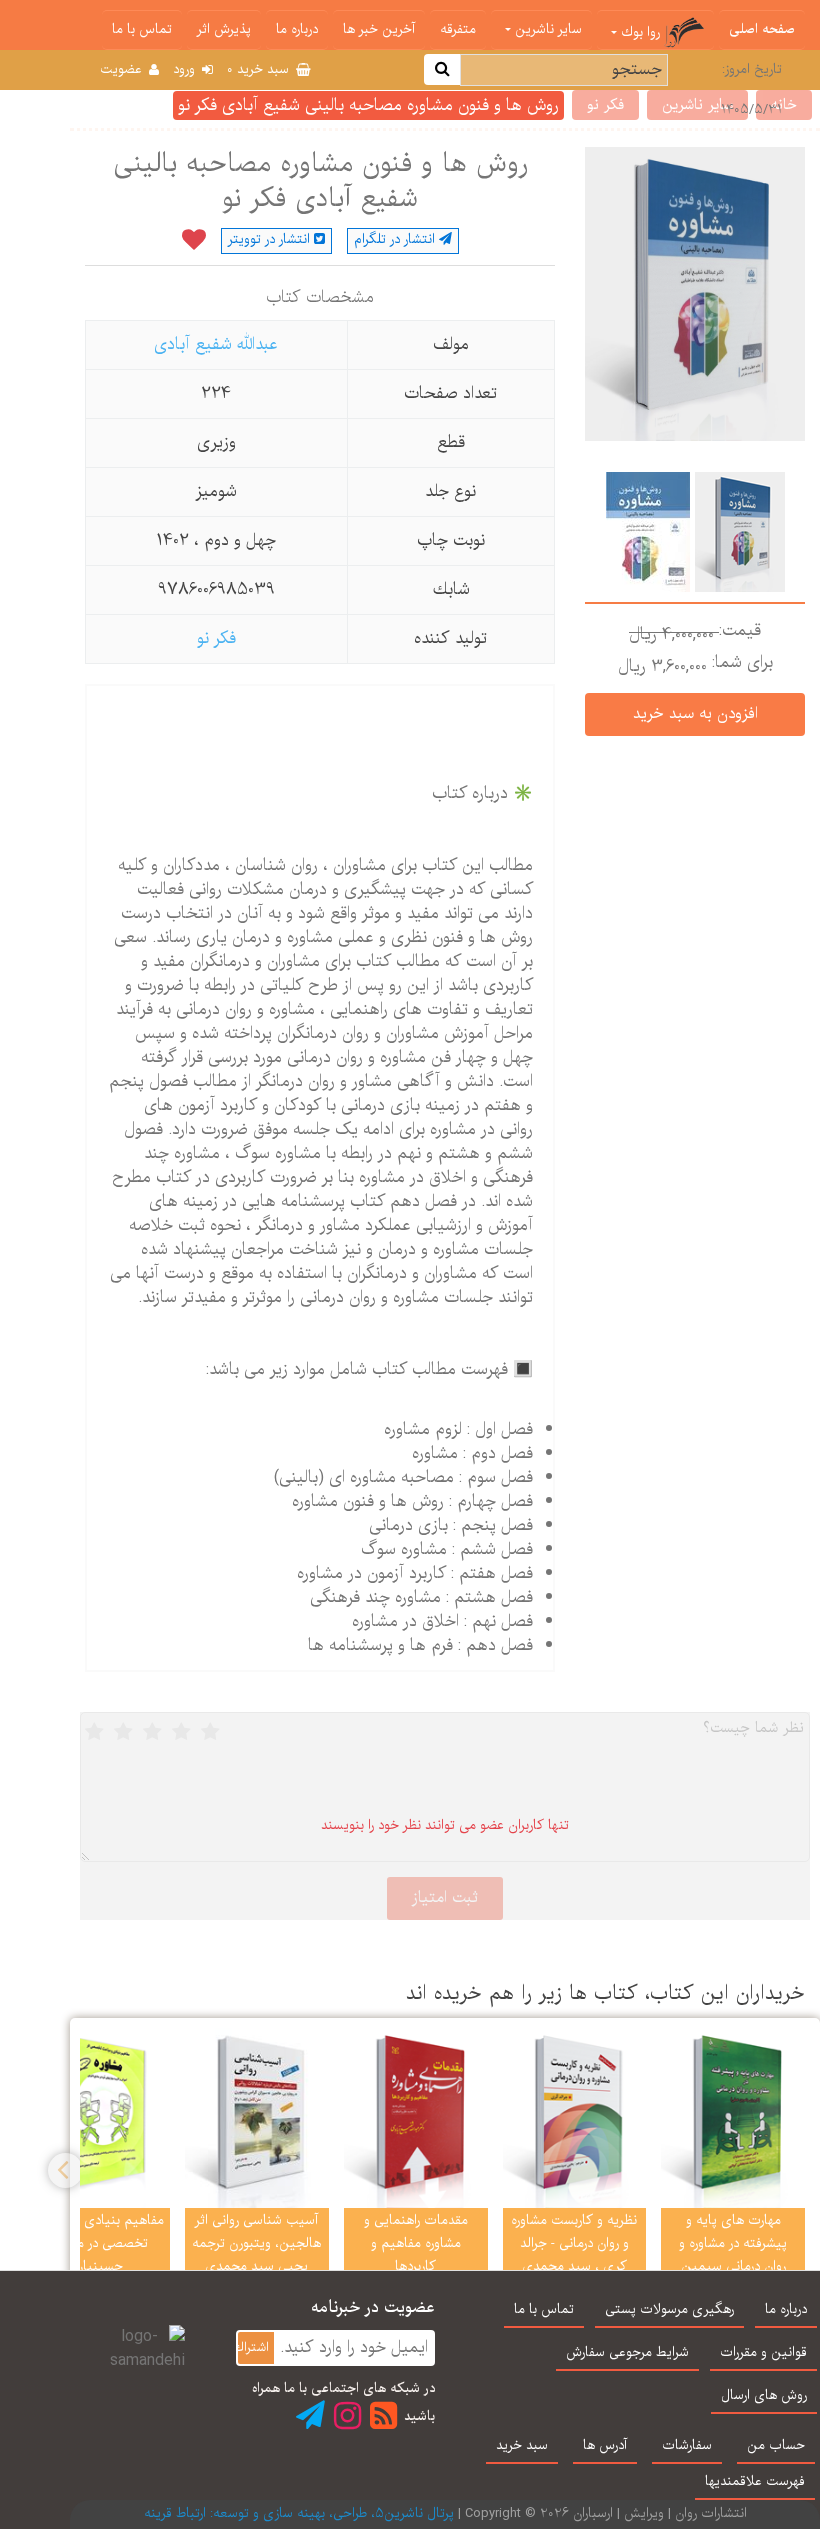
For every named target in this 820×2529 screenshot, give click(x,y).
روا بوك (640, 33)
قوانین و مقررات (763, 2353)
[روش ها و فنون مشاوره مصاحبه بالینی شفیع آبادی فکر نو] (737, 531)
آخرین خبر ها (379, 30)
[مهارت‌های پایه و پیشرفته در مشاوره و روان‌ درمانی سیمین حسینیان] (733, 2118)
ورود (186, 70)
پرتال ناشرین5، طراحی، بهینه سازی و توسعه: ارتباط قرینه (299, 2514)
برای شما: (742, 663)
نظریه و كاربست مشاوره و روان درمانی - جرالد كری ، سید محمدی (574, 2244)
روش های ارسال (764, 2396)
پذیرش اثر (224, 30)
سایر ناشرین (546, 30)
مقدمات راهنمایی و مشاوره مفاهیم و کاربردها (416, 2244)
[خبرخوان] (383, 2415)
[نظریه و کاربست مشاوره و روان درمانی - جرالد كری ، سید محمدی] (575, 2118)
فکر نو (216, 638)
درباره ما (297, 30)
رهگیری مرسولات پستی (669, 2310)
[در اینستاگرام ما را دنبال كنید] (347, 2415)
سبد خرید (260, 70)
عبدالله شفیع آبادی (216, 344)
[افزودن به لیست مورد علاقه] (194, 241)
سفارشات (687, 2446)
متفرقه (458, 30)
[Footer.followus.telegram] (310, 2415)
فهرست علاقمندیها (755, 2482)
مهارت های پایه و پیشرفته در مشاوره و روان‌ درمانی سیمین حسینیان (733, 2255)
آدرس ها (605, 2446)
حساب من (776, 2446)
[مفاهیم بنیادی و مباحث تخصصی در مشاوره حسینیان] (98, 2118)
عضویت (123, 70)
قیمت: (740, 631)
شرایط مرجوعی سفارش (627, 2353)
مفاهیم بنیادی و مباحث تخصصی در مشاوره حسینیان (98, 2244)
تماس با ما (142, 30)
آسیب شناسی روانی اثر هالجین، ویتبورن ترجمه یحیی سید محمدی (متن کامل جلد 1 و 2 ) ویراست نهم (256, 2267)
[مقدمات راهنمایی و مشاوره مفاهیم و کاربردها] (416, 2118)
